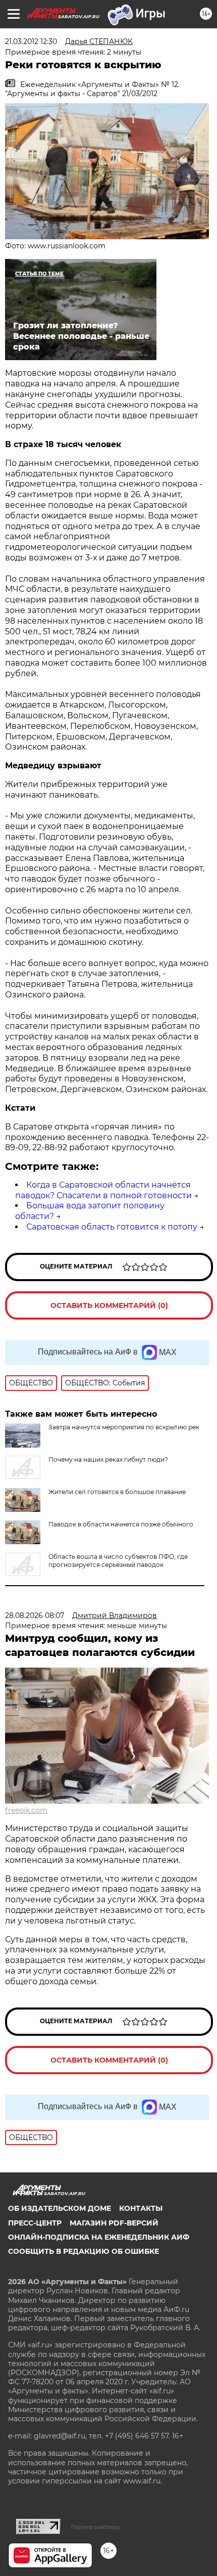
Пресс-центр (35, 2223)
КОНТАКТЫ (141, 2208)
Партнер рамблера (95, 2527)
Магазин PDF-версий (114, 2223)
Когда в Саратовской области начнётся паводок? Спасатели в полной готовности (103, 1190)
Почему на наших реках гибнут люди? (108, 1459)
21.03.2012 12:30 (31, 41)
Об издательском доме (60, 2208)
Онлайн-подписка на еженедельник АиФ (99, 2237)
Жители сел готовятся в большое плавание (117, 1492)
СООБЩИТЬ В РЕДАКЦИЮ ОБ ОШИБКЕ (84, 2251)
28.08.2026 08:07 (35, 1616)
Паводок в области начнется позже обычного (121, 1524)
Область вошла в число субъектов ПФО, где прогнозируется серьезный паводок (118, 1561)
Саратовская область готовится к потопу (112, 1227)
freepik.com (26, 1810)
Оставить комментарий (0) (109, 1305)
